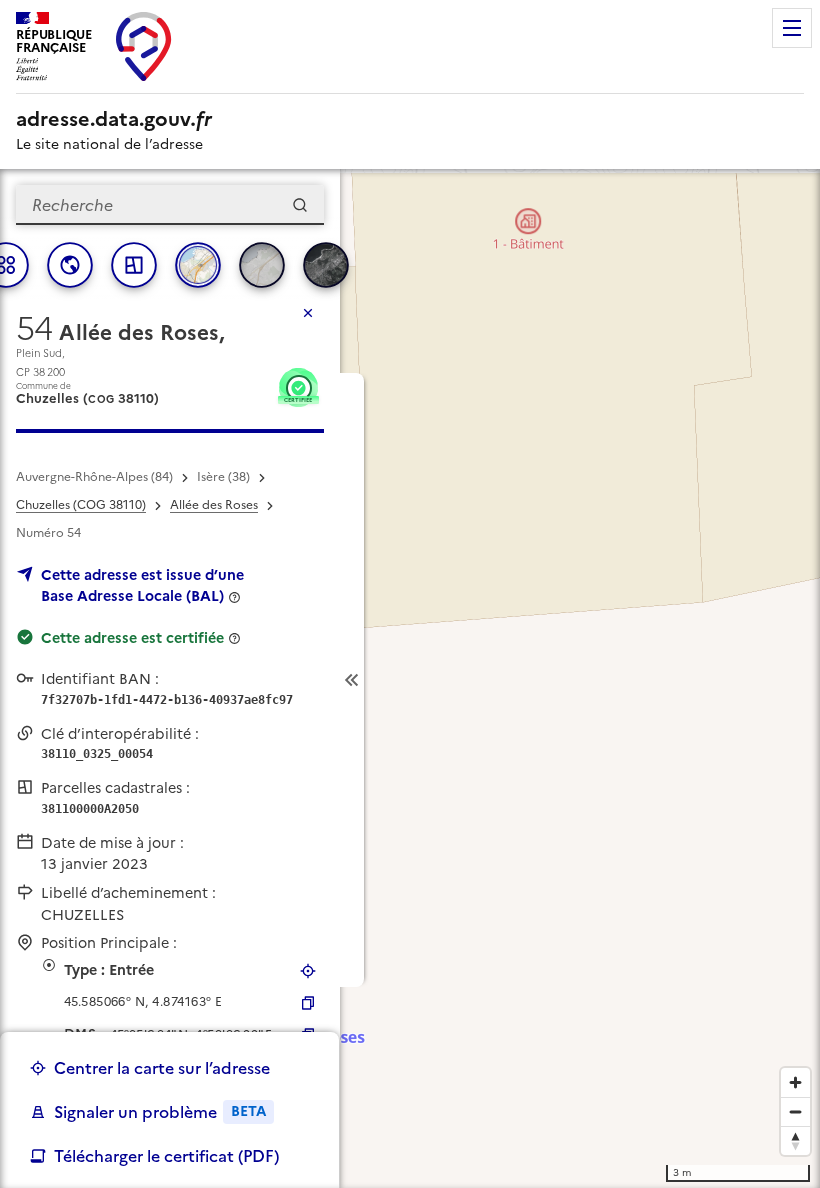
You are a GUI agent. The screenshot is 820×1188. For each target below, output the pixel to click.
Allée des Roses (214, 505)
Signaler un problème (160, 1112)
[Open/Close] (352, 680)
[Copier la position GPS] (308, 1003)
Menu (792, 28)
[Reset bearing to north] (795, 1140)
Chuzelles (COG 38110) (81, 505)
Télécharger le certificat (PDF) (166, 1156)
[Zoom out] (795, 1111)
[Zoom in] (795, 1082)
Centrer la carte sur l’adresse (162, 1068)
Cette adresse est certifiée (132, 638)
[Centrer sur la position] (308, 971)
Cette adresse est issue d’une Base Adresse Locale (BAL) (142, 586)
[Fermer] (308, 313)
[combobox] (170, 205)
